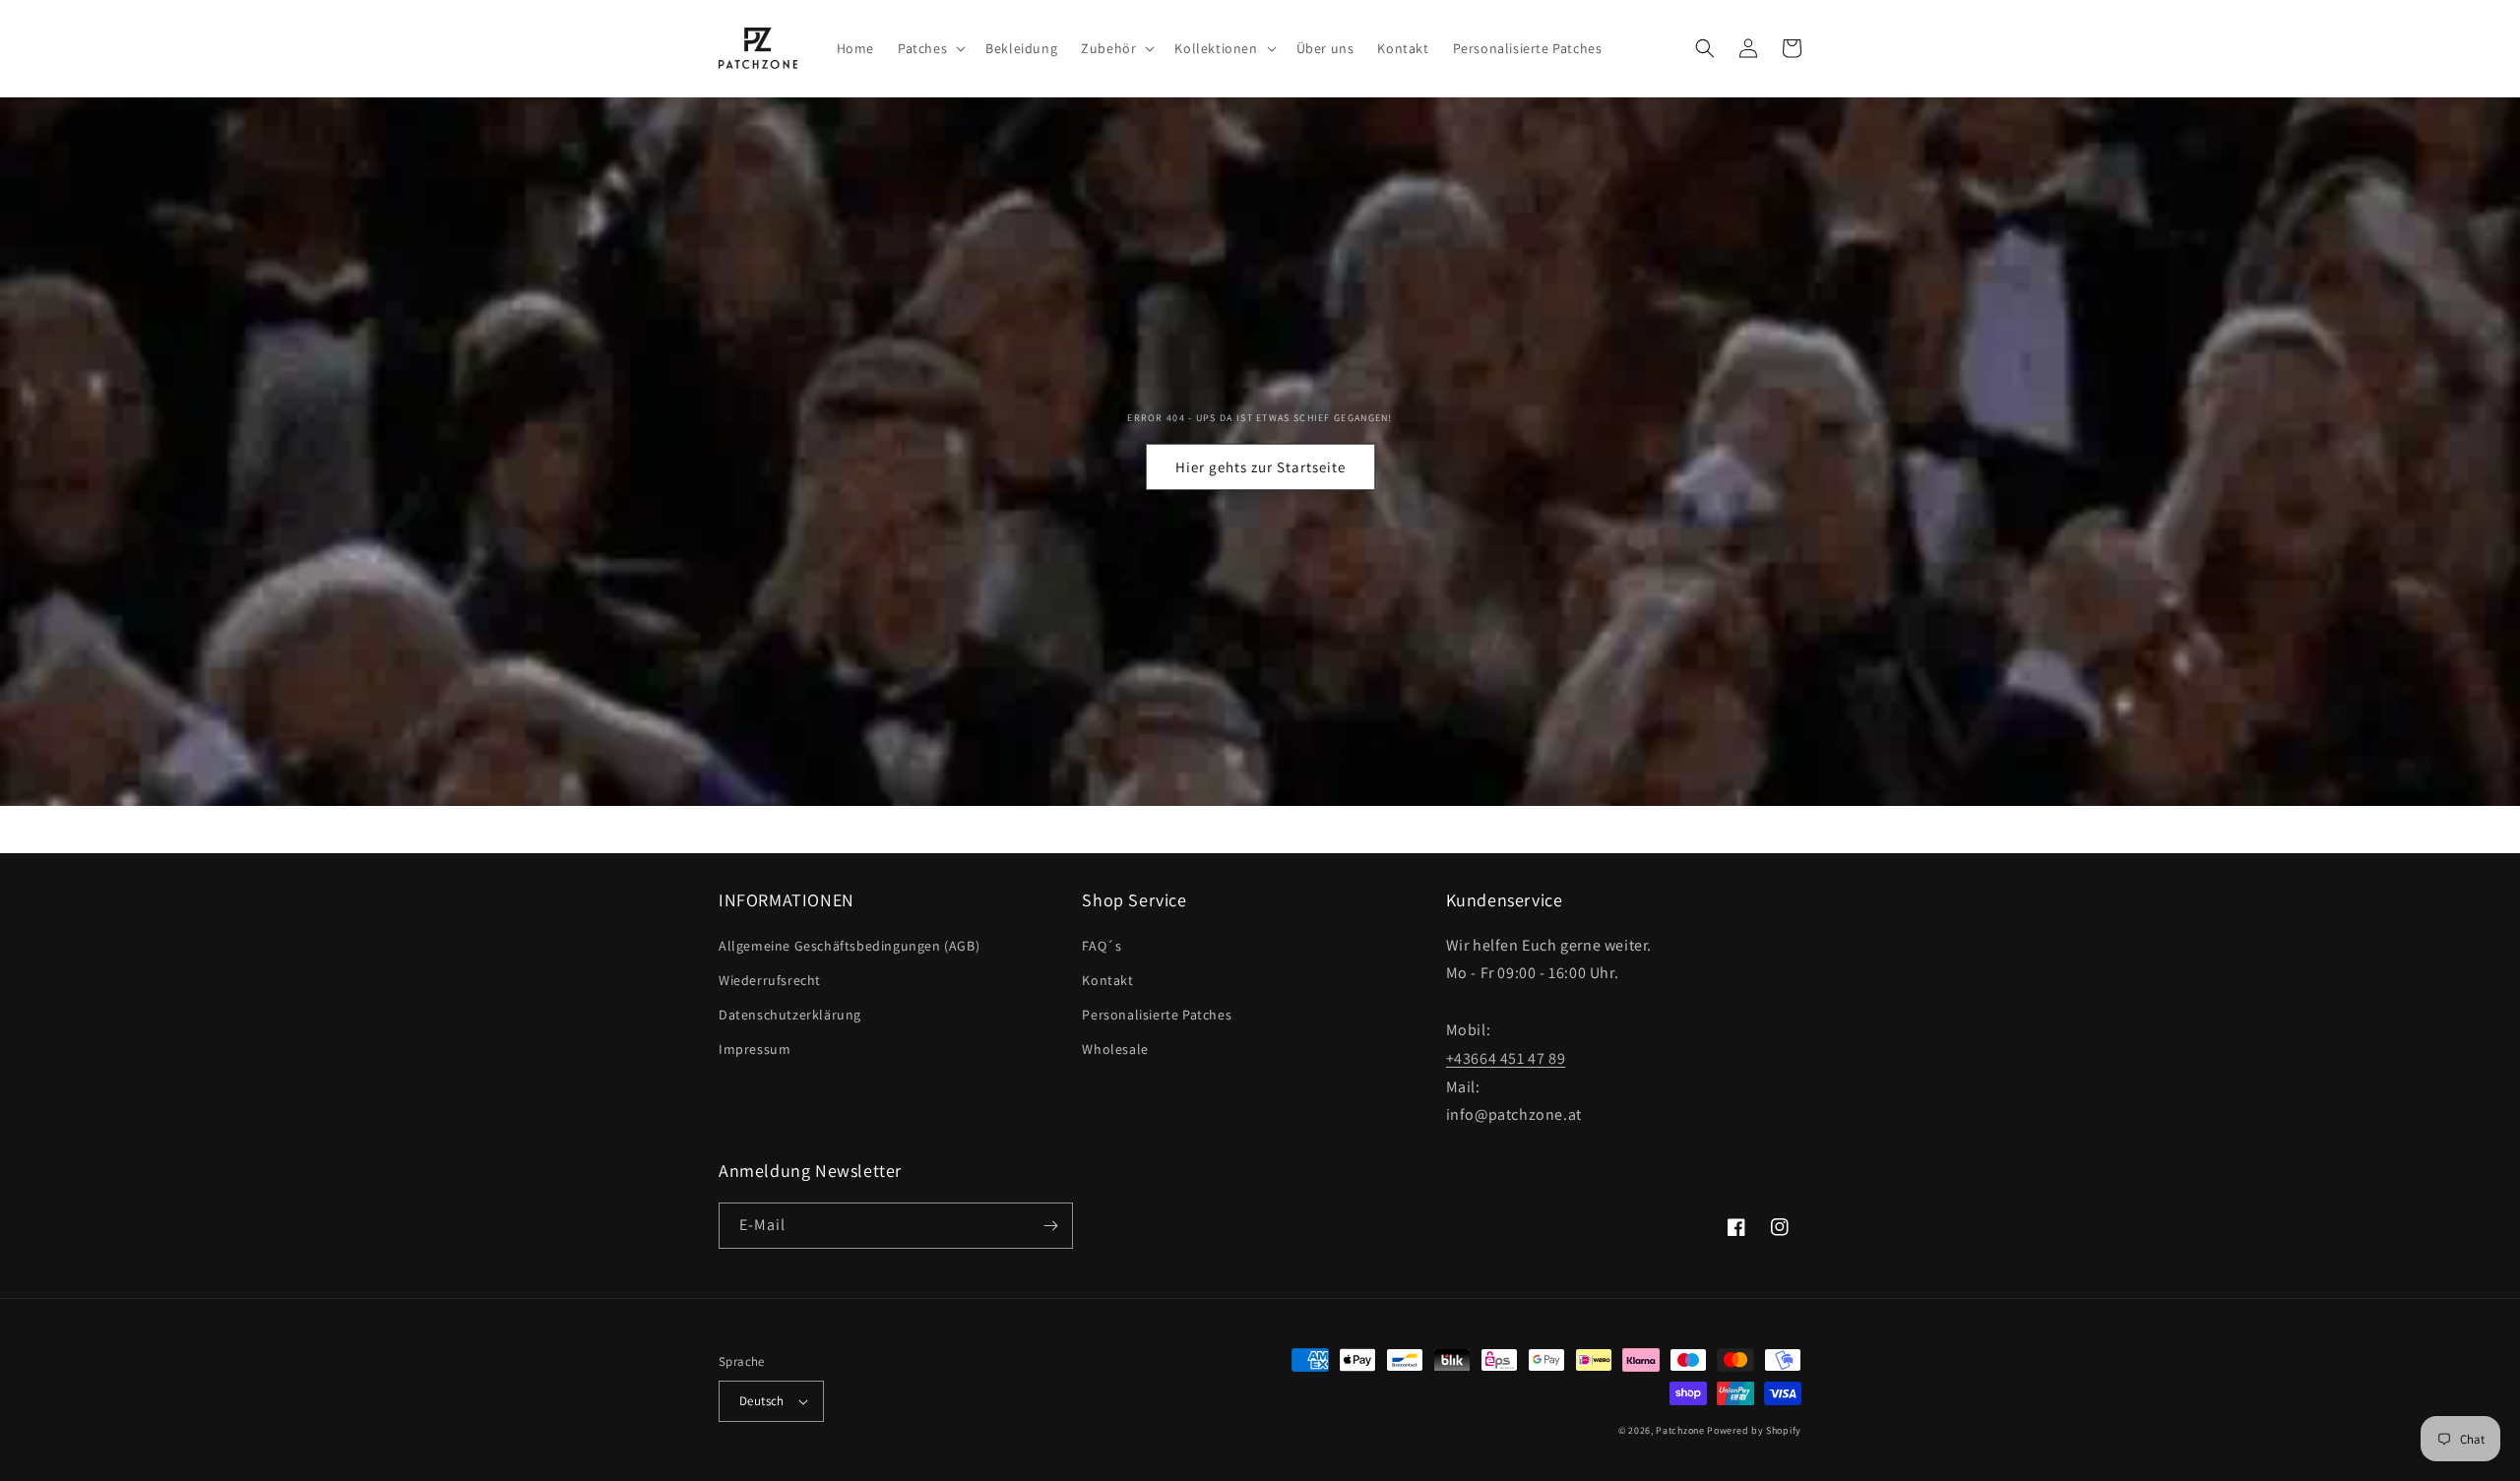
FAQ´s (1102, 946)
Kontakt (1107, 980)
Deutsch (762, 1401)
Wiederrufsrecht (770, 980)
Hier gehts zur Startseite (1260, 467)
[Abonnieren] (1050, 1226)
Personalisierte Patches (1157, 1015)
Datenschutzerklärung (790, 1015)
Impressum (755, 1049)
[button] (930, 48)
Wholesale (1115, 1049)
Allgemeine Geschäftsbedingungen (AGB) (849, 946)
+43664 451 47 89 (1506, 1058)
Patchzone (1680, 1430)
